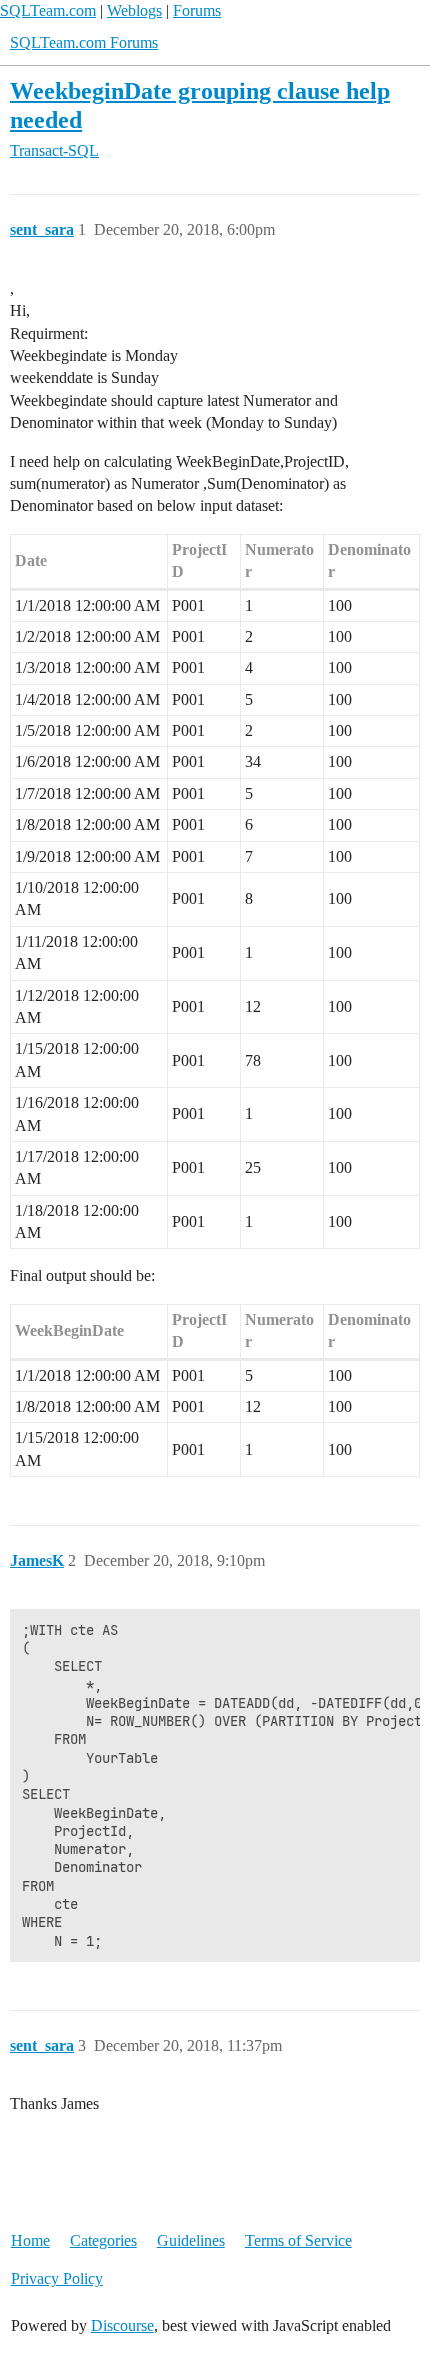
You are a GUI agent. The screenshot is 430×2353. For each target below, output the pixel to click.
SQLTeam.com (48, 10)
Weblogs (134, 10)
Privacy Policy (57, 2278)
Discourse (122, 2325)
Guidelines (191, 2240)
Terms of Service (298, 2240)
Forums (197, 10)
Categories (103, 2240)
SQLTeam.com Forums (84, 42)
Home (30, 2240)
